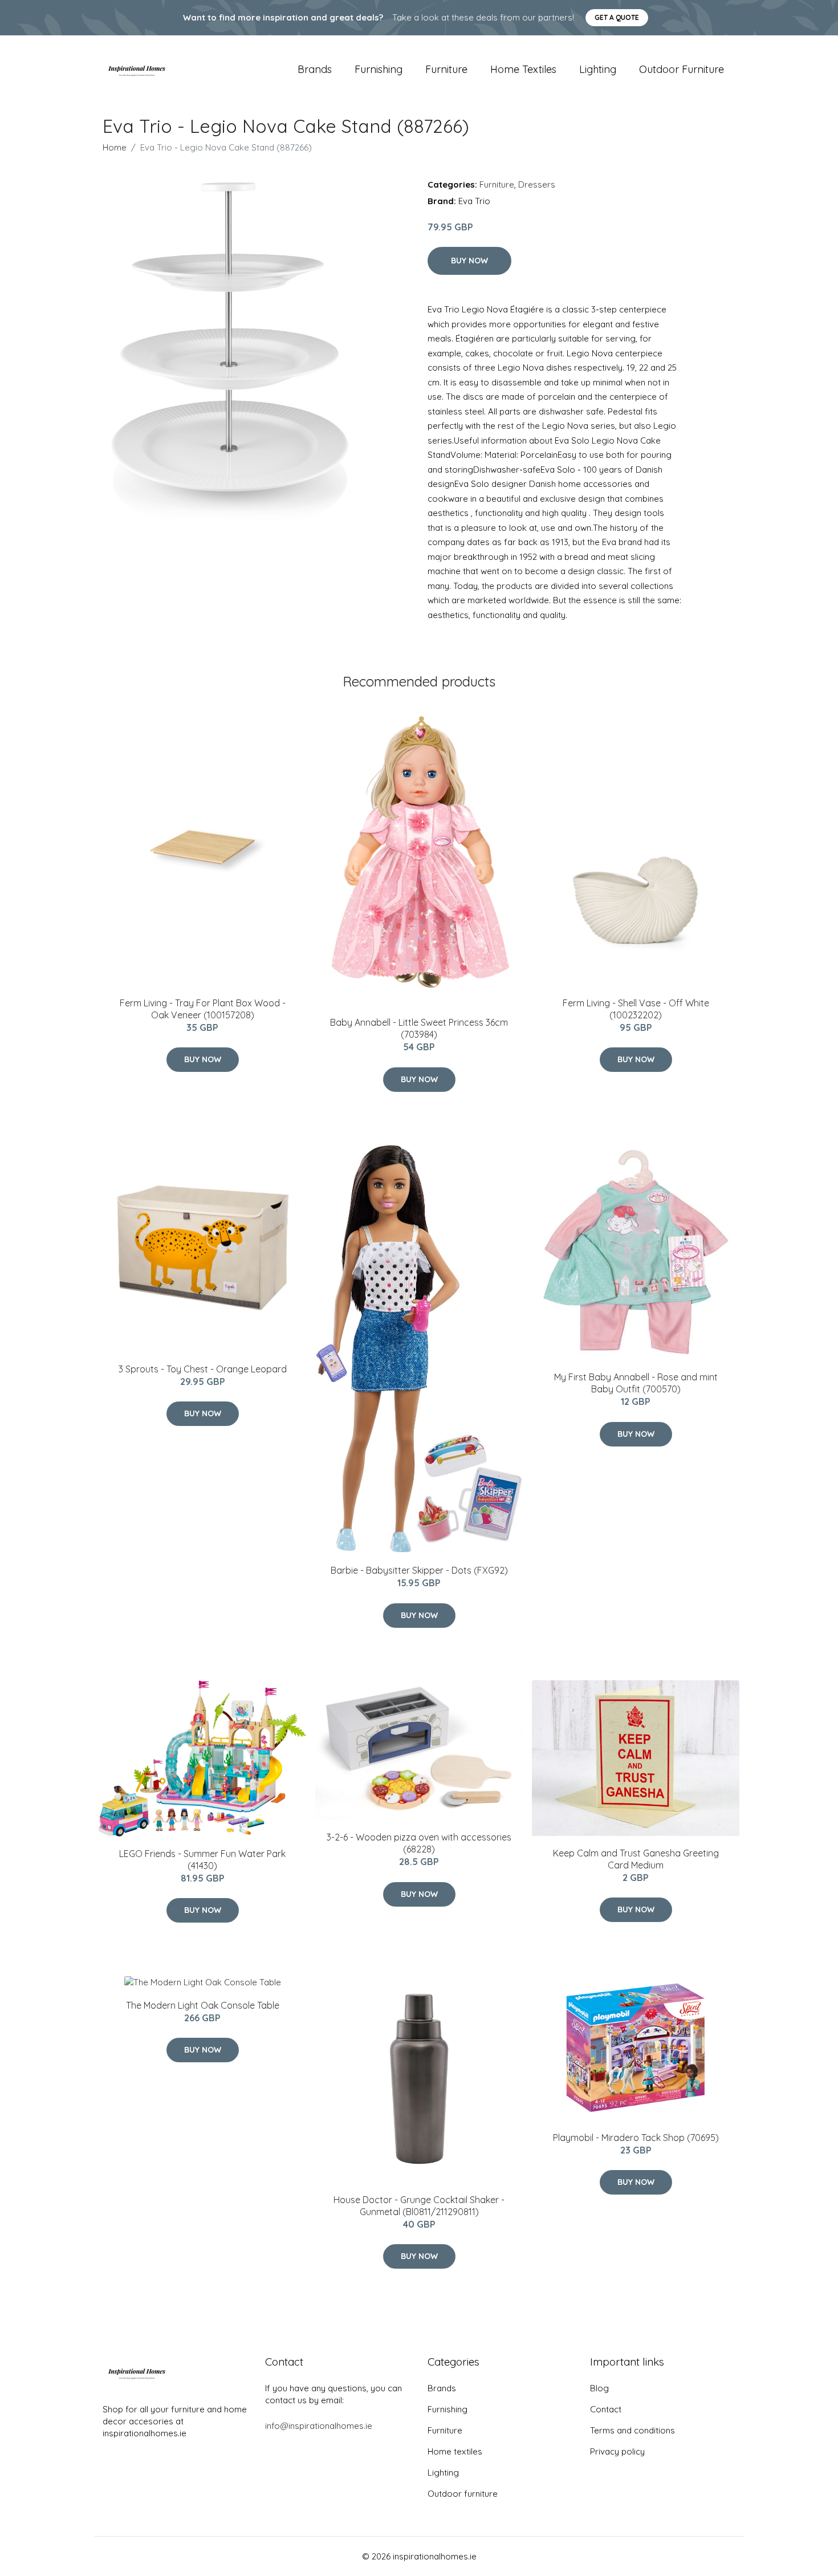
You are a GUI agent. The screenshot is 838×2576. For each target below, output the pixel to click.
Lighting (598, 69)
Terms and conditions (632, 2430)
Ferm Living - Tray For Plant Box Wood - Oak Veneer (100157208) (203, 1009)
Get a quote (617, 17)
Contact (606, 2409)
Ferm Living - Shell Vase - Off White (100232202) (636, 1009)
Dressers (537, 184)
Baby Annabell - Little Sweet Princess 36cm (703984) (419, 1028)
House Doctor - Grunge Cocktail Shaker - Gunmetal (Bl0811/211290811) (419, 2206)
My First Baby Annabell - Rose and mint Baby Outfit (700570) (636, 1383)
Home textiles (523, 69)
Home (115, 147)
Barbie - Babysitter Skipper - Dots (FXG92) (419, 1570)
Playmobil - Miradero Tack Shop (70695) (636, 2138)
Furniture (446, 69)
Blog (599, 2388)
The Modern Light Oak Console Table (203, 2005)
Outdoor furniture (682, 69)
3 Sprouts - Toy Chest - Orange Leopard (203, 1369)
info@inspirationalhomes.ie (319, 2426)
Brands (315, 69)
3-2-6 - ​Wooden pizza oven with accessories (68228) (419, 1843)
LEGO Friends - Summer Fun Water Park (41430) (202, 1860)
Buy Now (469, 261)
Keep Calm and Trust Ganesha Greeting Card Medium (636, 1859)
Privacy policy (617, 2451)
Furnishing (379, 69)
